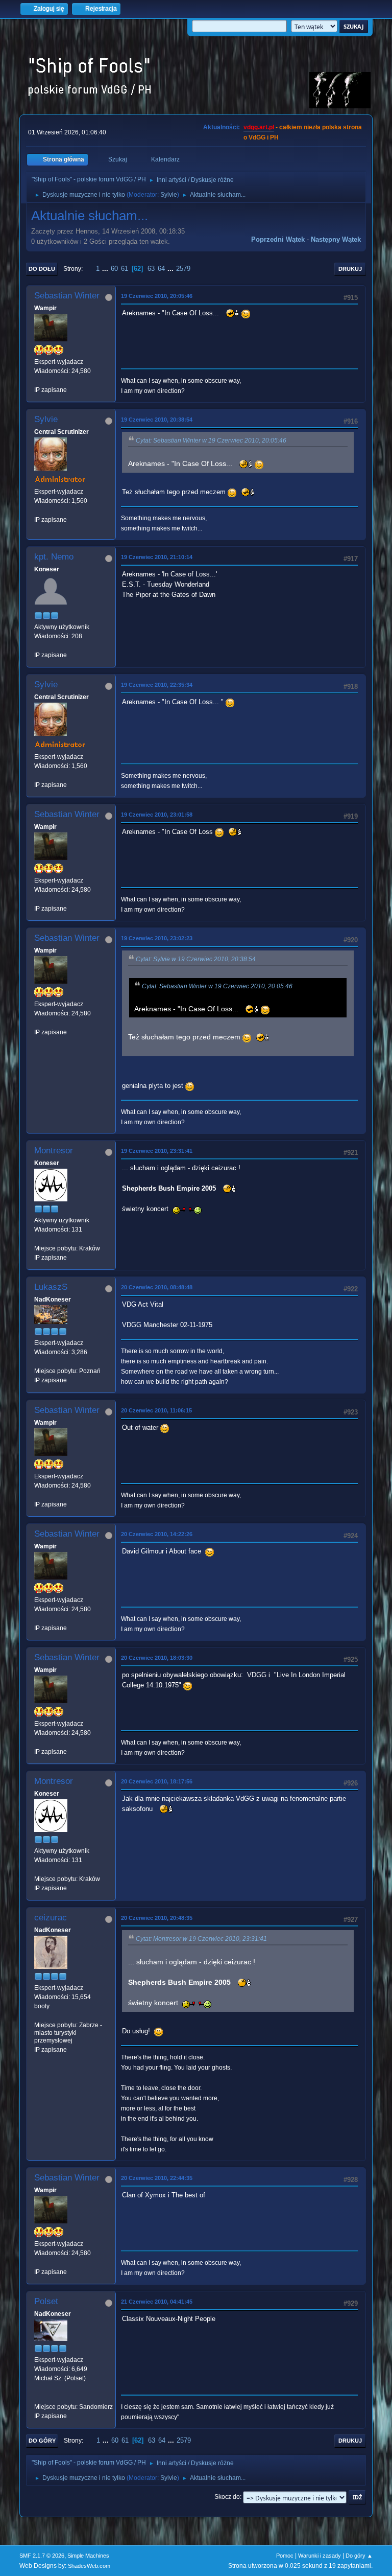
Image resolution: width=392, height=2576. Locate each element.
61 (125, 269)
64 (161, 269)
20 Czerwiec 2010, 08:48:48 (157, 1287)
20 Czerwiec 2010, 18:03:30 (157, 1658)
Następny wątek (336, 239)
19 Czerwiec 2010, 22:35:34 (157, 685)
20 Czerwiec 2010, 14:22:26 (157, 1534)
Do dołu (42, 269)
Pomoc (285, 2556)
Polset (46, 2301)
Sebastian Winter (67, 296)
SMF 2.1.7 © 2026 (42, 2556)
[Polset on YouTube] (38, 2397)
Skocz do (227, 2497)
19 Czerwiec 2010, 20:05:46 (157, 296)
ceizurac (51, 1918)
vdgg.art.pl (259, 127)
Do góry (42, 2441)
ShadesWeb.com (89, 2566)
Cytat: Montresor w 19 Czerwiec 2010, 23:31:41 (201, 1939)
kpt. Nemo (54, 557)
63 (151, 269)
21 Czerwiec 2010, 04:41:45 (157, 2302)
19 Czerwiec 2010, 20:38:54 (157, 420)
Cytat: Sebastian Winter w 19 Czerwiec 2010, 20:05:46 (211, 440)
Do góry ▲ (359, 2556)
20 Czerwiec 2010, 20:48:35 (157, 1918)
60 (114, 269)
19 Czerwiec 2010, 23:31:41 (157, 1151)
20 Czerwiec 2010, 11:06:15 (156, 1410)
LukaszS (51, 1287)
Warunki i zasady (320, 2556)
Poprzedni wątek (278, 239)
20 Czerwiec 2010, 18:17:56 (157, 1781)
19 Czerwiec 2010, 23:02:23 (157, 938)
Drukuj (350, 269)
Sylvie (169, 195)
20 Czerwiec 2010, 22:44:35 (157, 2178)
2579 (183, 269)
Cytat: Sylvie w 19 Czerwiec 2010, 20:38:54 (196, 959)
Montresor (54, 1151)
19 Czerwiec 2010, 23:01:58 (157, 815)
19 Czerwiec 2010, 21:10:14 (157, 557)
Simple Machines (88, 2556)
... (106, 269)
